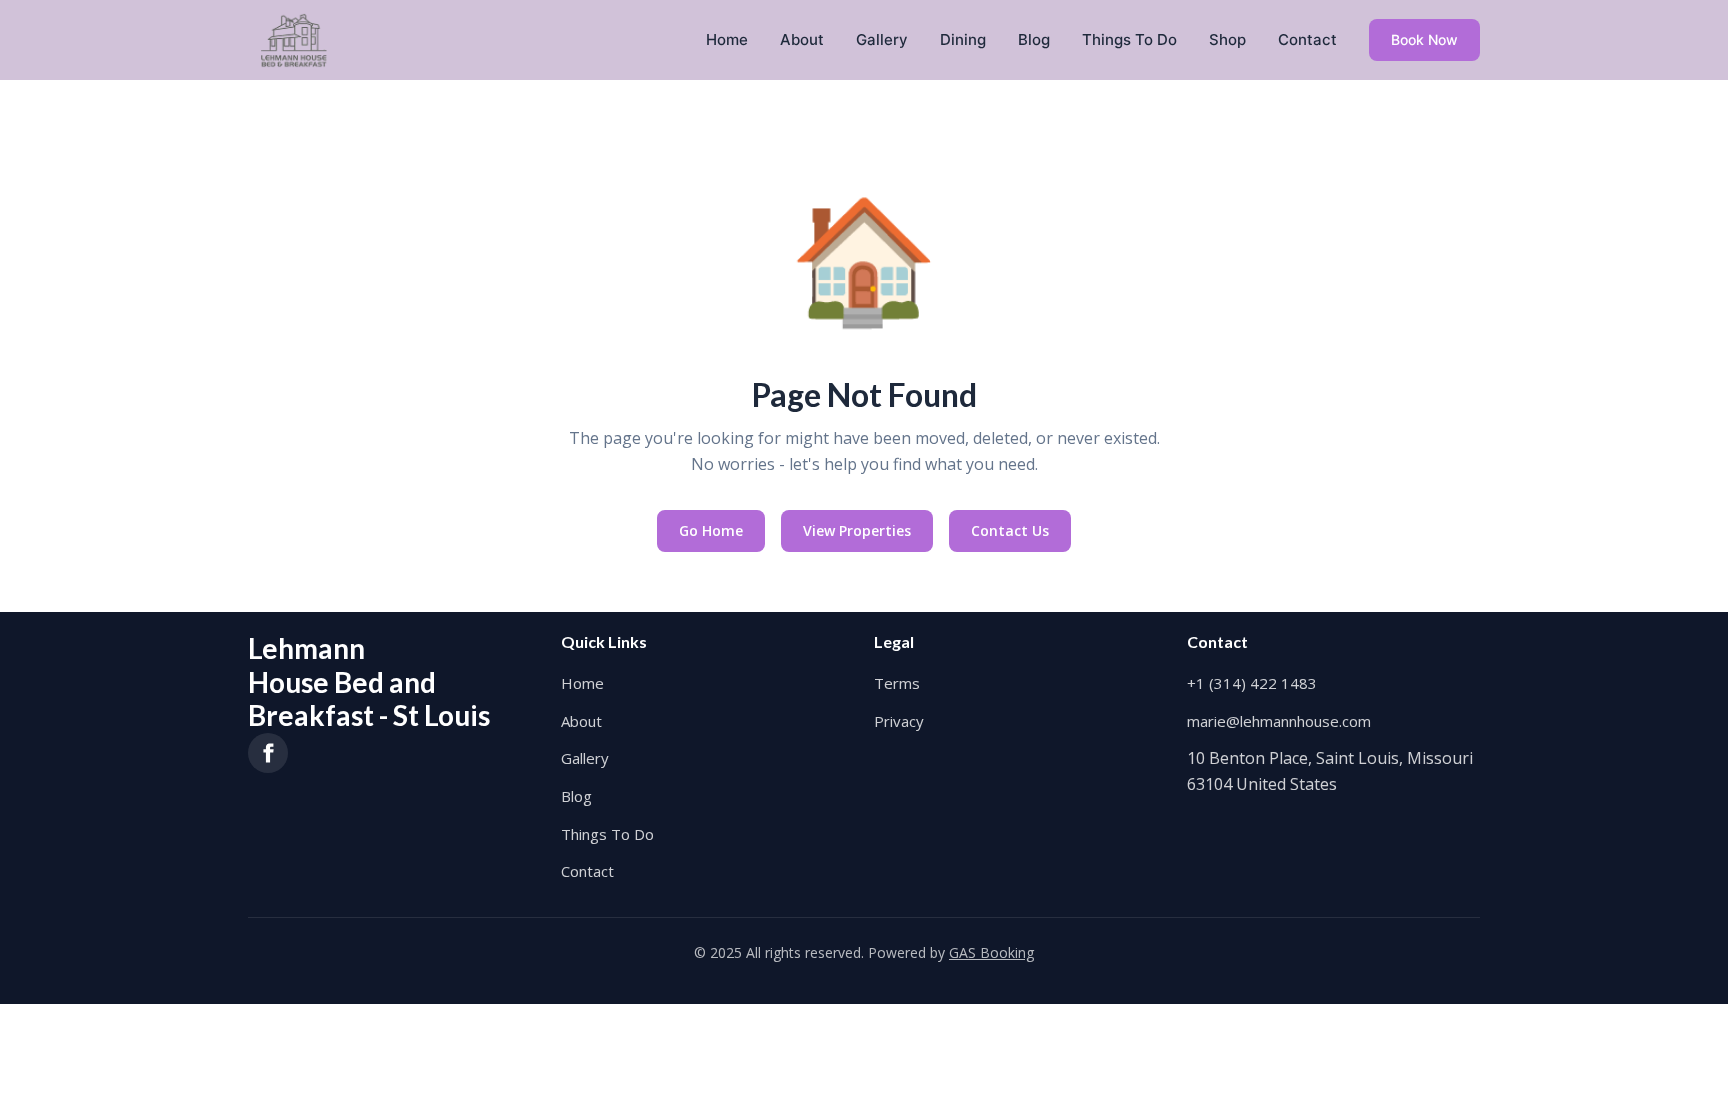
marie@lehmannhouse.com (1279, 721)
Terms (897, 683)
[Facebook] (268, 753)
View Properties (857, 530)
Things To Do (1129, 39)
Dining (963, 39)
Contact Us (1010, 530)
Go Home (711, 530)
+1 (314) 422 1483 (1252, 683)
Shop (1227, 39)
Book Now (1424, 39)
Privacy (899, 721)
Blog (1034, 39)
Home (727, 39)
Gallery (882, 39)
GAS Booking (991, 952)
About (802, 39)
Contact (1307, 39)
